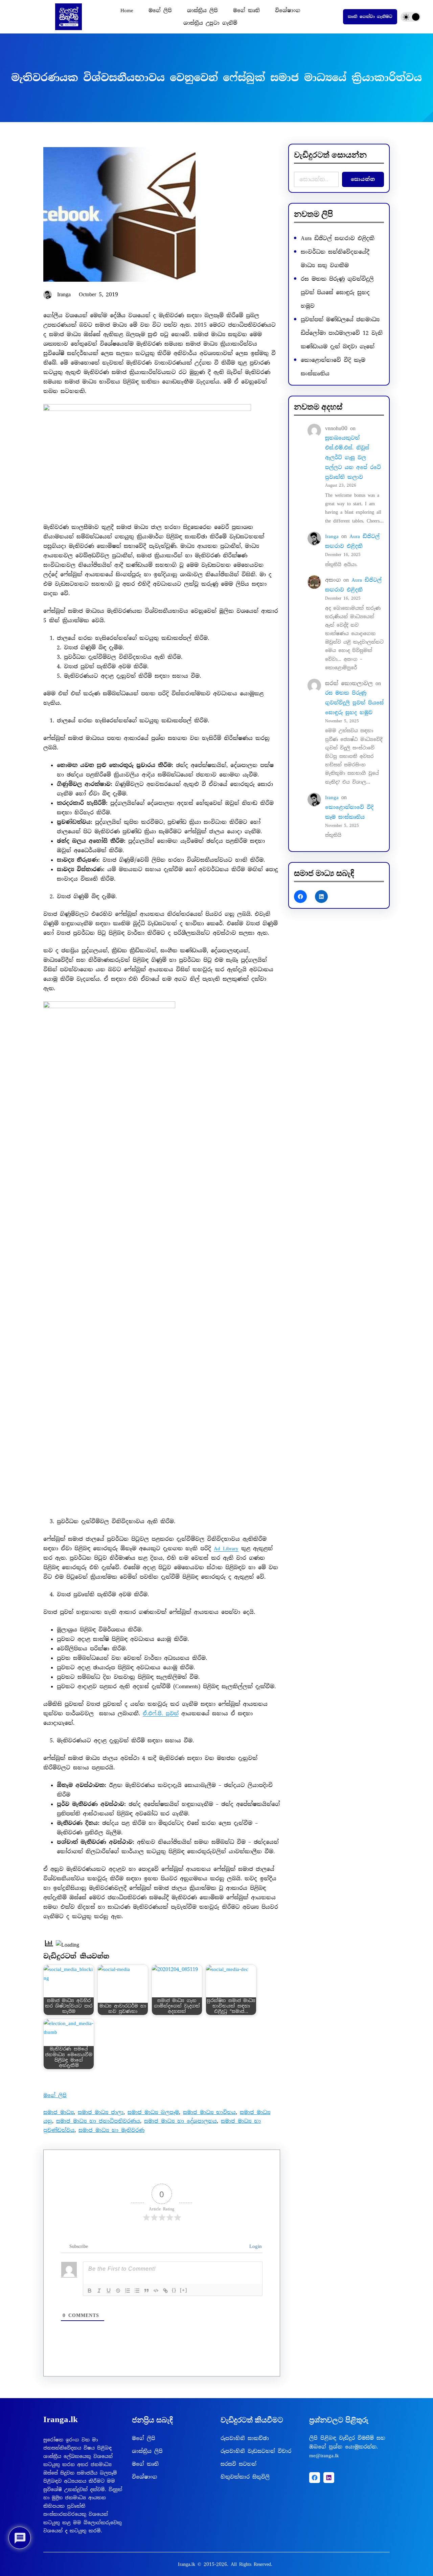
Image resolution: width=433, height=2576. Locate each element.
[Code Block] (156, 2291)
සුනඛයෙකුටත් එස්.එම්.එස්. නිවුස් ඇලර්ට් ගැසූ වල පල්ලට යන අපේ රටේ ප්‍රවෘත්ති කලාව (353, 457)
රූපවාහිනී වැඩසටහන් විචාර (256, 2451)
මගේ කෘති (145, 2464)
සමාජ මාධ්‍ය (59, 2112)
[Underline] (109, 2291)
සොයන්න (363, 179)
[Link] (165, 2291)
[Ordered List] (128, 2291)
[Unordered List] (137, 2291)
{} (174, 2290)
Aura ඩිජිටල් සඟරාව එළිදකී (338, 238)
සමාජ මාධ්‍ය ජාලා (101, 2112)
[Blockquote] (146, 2291)
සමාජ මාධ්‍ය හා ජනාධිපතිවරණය (98, 2121)
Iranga (332, 536)
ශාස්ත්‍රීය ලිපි (147, 2451)
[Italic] (99, 2291)
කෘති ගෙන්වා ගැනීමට (370, 17)
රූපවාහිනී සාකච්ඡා (245, 2438)
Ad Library (226, 1549)
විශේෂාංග (145, 2477)
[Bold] (90, 2291)
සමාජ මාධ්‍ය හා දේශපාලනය (180, 2121)
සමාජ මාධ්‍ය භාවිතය (209, 2112)
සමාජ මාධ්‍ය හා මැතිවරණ (111, 2130)
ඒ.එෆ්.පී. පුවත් (161, 1714)
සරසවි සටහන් (238, 2464)
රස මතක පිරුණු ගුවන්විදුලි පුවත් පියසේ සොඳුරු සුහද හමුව (337, 292)
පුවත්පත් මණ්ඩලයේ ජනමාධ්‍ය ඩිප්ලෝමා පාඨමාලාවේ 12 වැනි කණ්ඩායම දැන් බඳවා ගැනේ (342, 333)
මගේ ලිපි (55, 2095)
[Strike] (118, 2291)
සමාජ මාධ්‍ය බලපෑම (153, 2112)
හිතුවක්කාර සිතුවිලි (245, 2477)
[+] (184, 2290)
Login (254, 2246)
